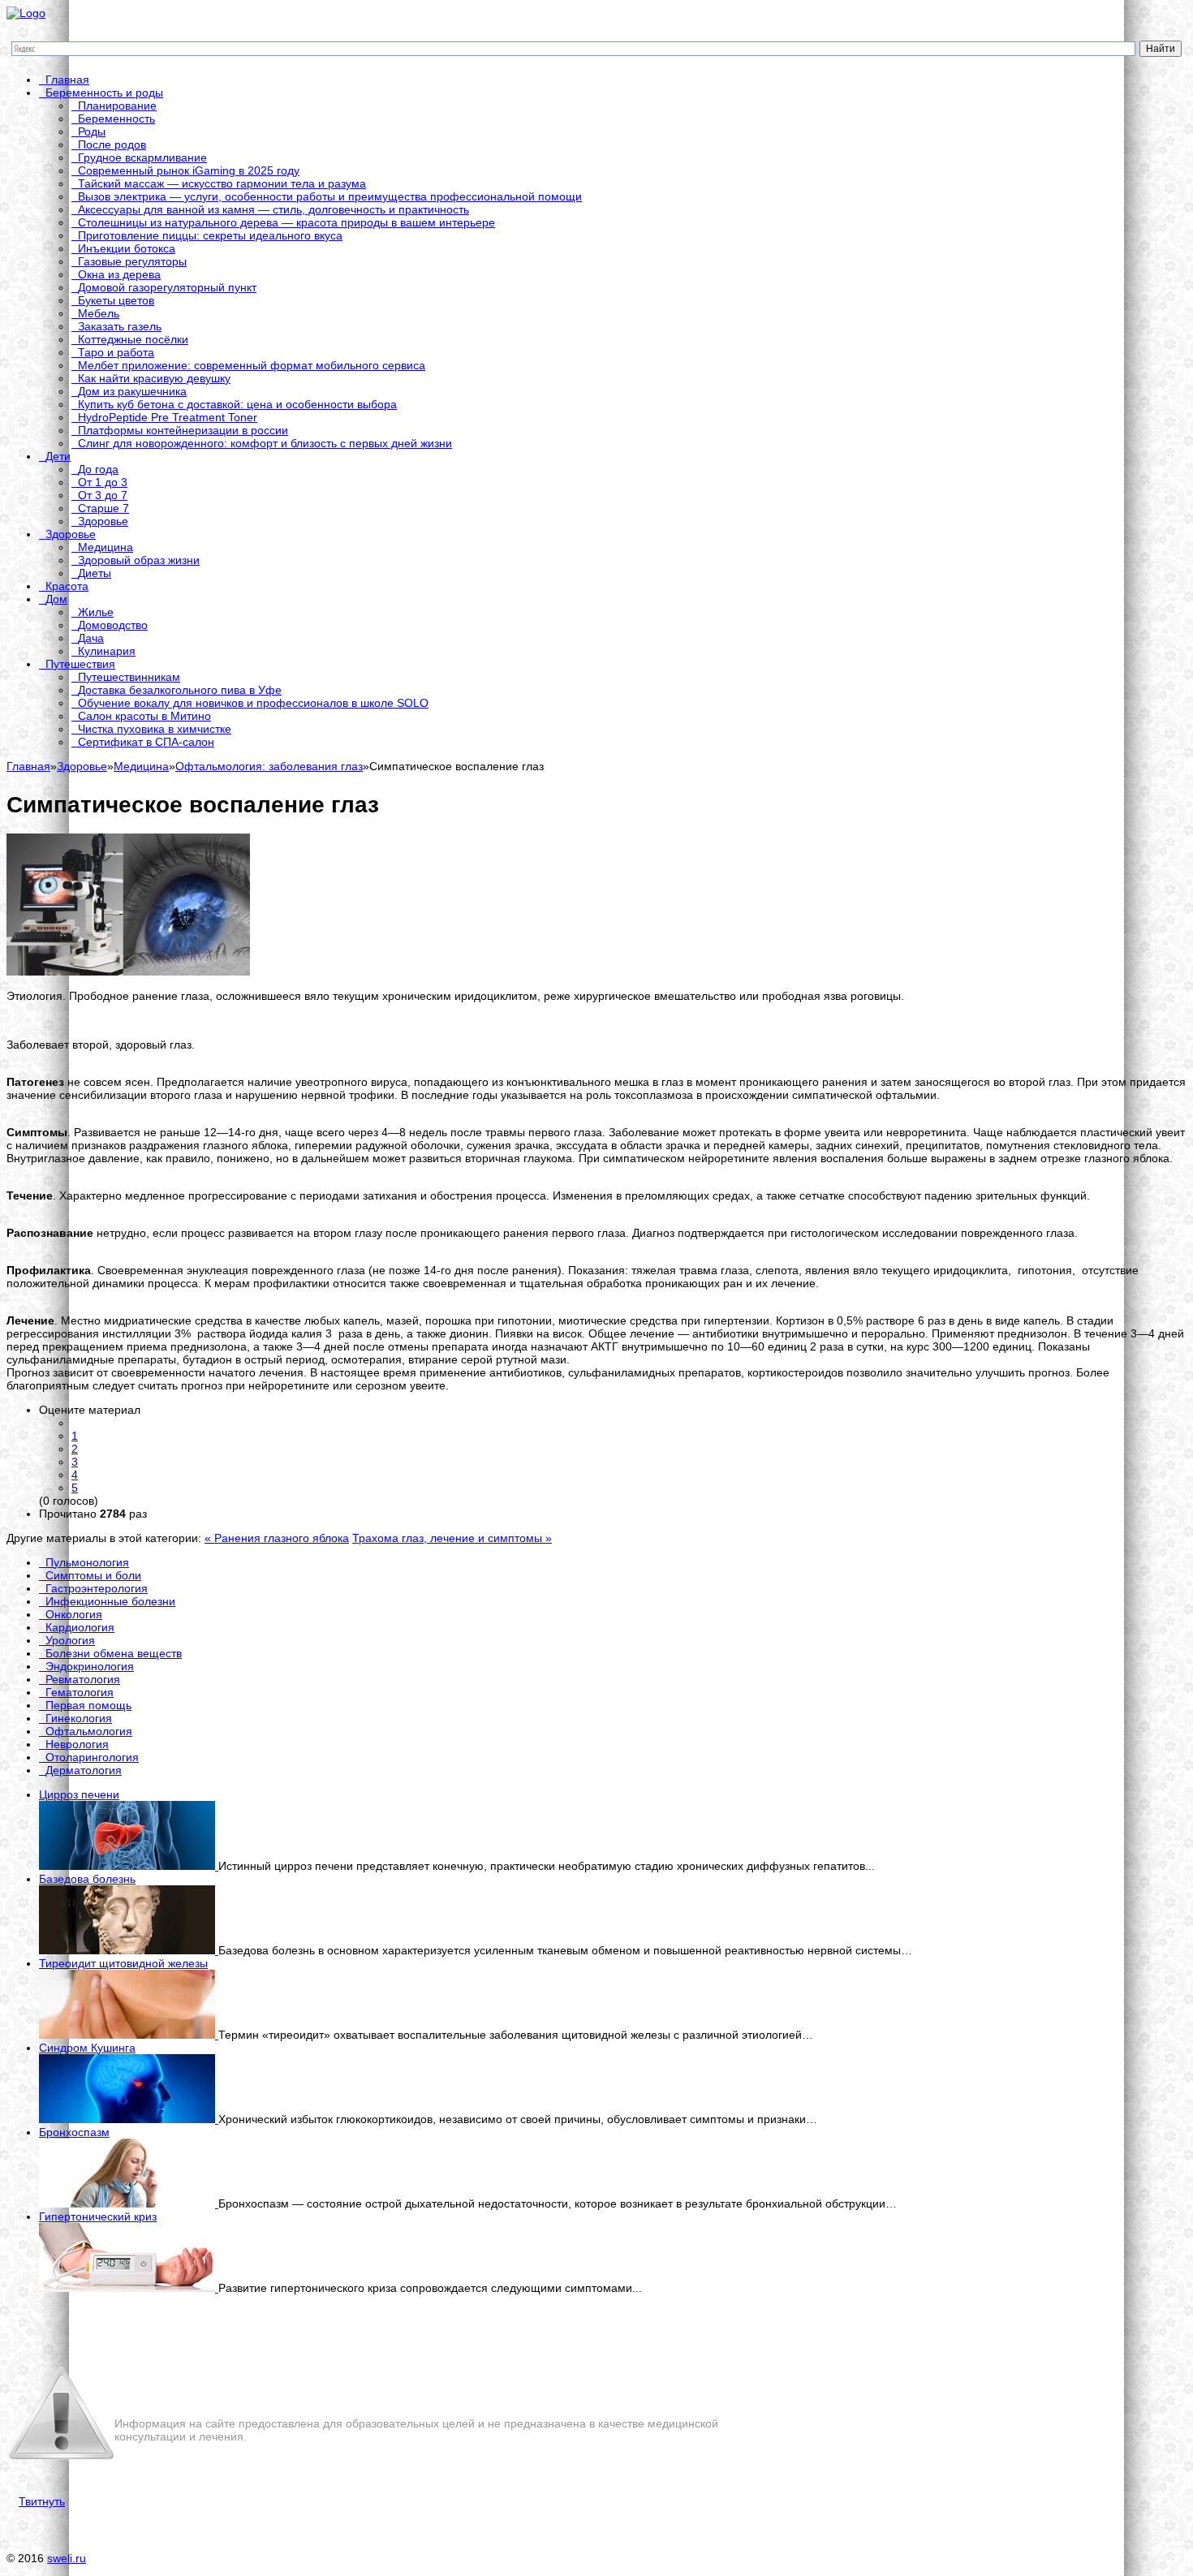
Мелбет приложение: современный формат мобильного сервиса (252, 365)
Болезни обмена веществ (114, 1653)
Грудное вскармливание (142, 157)
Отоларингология (92, 1757)
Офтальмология (89, 1731)
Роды (92, 131)
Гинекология (79, 1718)
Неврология (77, 1744)
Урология (70, 1640)
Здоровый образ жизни (139, 560)
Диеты (95, 573)
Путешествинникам (129, 677)
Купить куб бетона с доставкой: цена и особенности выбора (237, 404)
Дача (91, 638)
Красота (67, 586)
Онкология (74, 1614)
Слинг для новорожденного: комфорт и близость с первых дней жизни (265, 443)
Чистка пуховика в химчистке (155, 729)
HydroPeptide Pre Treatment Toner (168, 417)
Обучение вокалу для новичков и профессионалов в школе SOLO (253, 703)
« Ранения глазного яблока (277, 1538)
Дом (56, 599)
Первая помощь (88, 1705)
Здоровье (103, 521)
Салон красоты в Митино (144, 716)
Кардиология (80, 1627)
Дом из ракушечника (132, 391)
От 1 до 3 (103, 482)
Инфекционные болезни (110, 1601)
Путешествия (80, 664)
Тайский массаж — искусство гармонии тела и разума (222, 183)
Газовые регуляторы (132, 261)
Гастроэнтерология (97, 1588)
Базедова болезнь (87, 1879)
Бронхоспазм (74, 2132)
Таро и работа (116, 352)
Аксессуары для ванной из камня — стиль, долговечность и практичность (273, 209)
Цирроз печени (79, 1794)
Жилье (96, 612)
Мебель (99, 313)
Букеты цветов (116, 300)
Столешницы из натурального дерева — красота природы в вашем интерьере (286, 222)
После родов (112, 144)
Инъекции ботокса (127, 248)
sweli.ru (67, 2558)
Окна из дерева (119, 274)
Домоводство (113, 625)
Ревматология (83, 1679)
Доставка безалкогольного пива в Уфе (180, 690)
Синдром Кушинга (87, 2048)
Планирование (117, 106)
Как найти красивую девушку (154, 378)
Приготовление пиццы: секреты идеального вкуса (210, 235)
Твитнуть (42, 2501)
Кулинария (107, 651)
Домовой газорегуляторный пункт (167, 287)
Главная (67, 80)
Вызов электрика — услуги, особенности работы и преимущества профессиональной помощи (330, 196)
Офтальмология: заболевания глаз (269, 766)
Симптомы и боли (93, 1575)
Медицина (106, 547)
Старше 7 (103, 508)
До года (98, 469)
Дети (58, 456)
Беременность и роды (104, 93)
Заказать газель (120, 326)
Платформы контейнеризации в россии (183, 430)
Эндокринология (90, 1666)
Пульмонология (87, 1562)
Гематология (80, 1692)
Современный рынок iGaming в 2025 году (189, 170)
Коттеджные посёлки (133, 339)
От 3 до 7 (103, 495)
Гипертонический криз (98, 2216)
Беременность (116, 118)
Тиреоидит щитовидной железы (123, 1963)
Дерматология (84, 1770)
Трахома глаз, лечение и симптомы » (452, 1538)
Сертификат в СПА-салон (146, 742)
